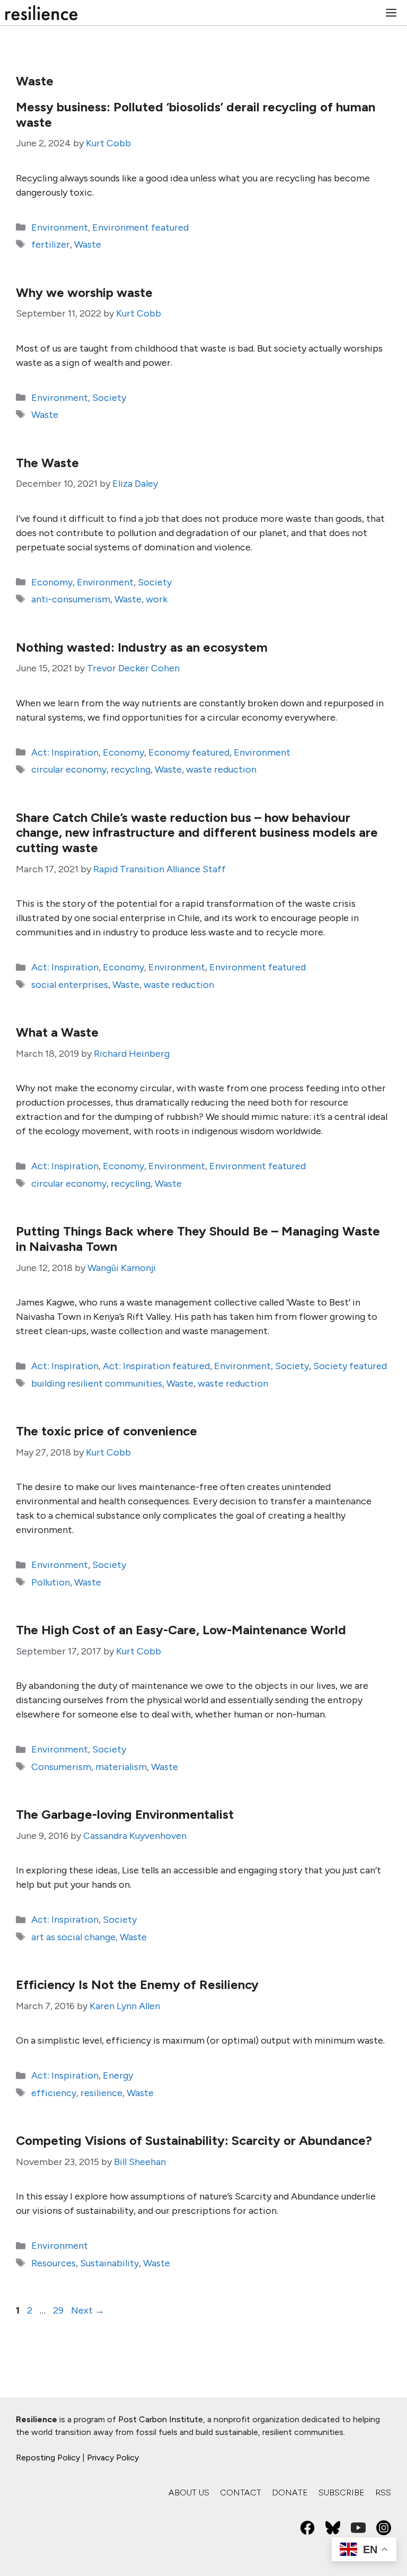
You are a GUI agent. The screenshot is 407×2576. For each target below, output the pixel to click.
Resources (54, 2263)
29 (59, 2310)
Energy (118, 2075)
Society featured (350, 1366)
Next (88, 2310)
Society (109, 398)
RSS (383, 2492)
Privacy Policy (113, 2457)
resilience (101, 2093)
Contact (241, 2492)
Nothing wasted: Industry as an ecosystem (142, 647)
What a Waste (57, 1032)
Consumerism (61, 1767)
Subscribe (342, 2492)
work (157, 599)
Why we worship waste (84, 292)
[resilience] (41, 13)
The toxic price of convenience (107, 1431)
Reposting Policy (48, 2457)
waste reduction (221, 769)
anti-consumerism (71, 599)
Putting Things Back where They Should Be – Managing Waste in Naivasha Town (198, 1239)
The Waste (47, 463)
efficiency (54, 2093)
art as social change (73, 1937)
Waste (88, 244)
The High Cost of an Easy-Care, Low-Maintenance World (181, 1630)
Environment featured (140, 227)
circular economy (69, 769)
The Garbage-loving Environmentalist (125, 1814)
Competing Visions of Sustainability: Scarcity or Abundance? (194, 2140)
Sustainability (109, 2263)
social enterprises (70, 985)
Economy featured (189, 752)
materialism (121, 1767)
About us (189, 2492)
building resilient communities (97, 1383)
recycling (131, 769)
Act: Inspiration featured (156, 1366)
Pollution (51, 1582)
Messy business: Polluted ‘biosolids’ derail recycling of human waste (196, 115)
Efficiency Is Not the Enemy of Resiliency (137, 1984)
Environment (60, 227)
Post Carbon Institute (161, 2419)
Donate (290, 2492)
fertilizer (51, 244)
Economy (52, 582)
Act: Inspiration (65, 752)
